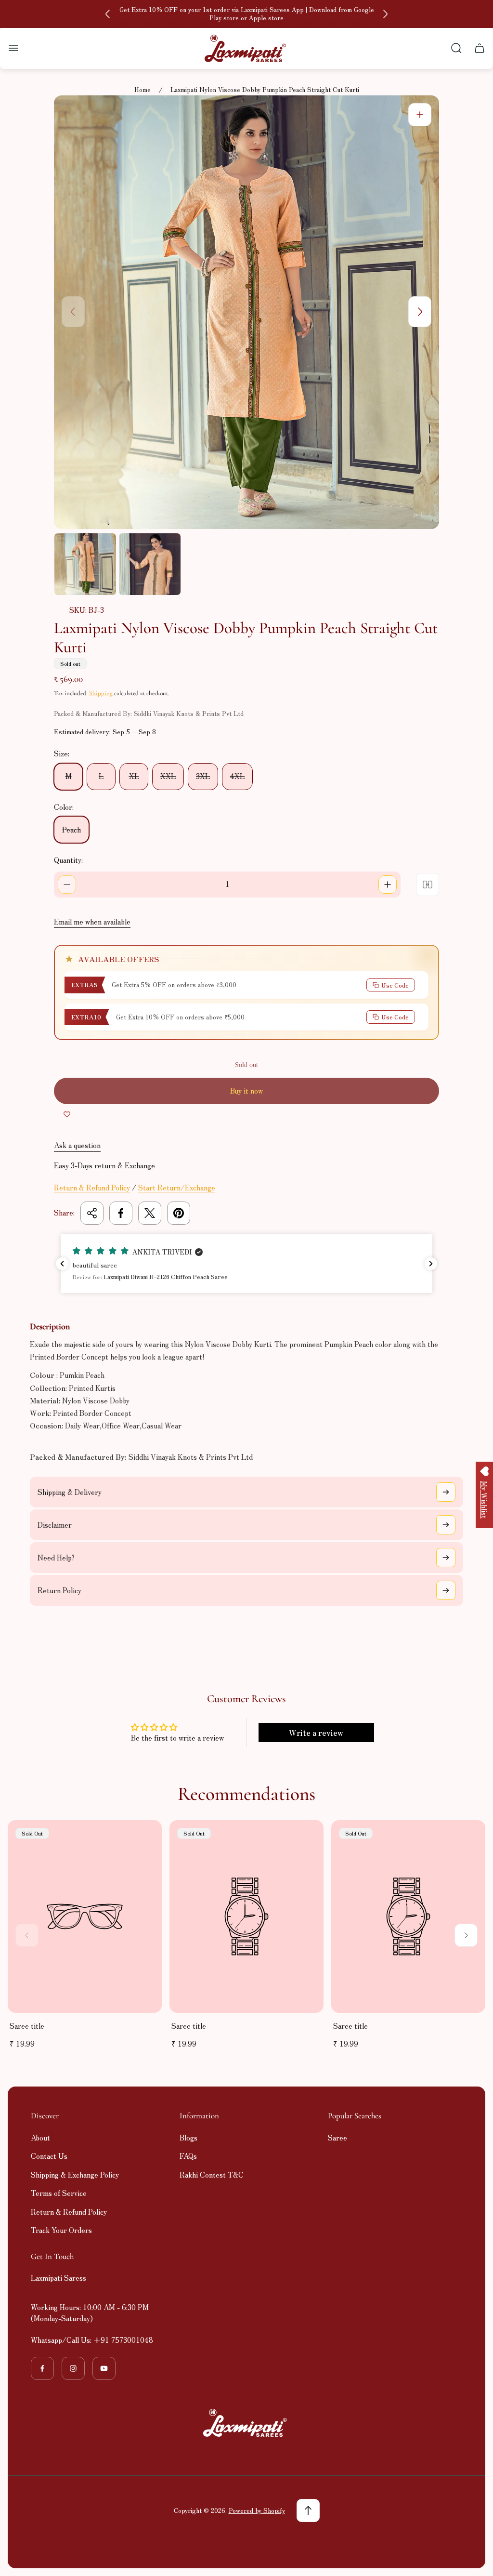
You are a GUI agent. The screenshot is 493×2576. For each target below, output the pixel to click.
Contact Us (49, 2156)
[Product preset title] (85, 1916)
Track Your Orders (61, 2230)
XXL (168, 776)
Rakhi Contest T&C (212, 2174)
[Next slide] (385, 14)
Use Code (395, 985)
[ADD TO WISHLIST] (67, 1114)
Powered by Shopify (257, 2510)
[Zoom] (420, 115)
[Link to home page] (246, 2423)
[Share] (92, 1213)
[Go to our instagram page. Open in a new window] (73, 2368)
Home (143, 90)
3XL (203, 776)
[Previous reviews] (62, 1264)
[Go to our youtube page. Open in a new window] (104, 2368)
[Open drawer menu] (13, 48)
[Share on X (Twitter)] (150, 1213)
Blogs (188, 2137)
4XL (237, 776)
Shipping (101, 693)
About (40, 2137)
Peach (71, 829)
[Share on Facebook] (121, 1213)
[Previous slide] (108, 14)
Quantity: (68, 860)
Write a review (316, 1732)
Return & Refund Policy (92, 1187)
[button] (246, 1264)
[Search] (456, 48)
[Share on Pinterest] (179, 1213)
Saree (337, 2137)
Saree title (27, 2026)
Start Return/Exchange (177, 1187)
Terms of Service (59, 2193)
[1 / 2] (85, 564)
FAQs (188, 2156)
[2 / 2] (150, 564)
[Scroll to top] (308, 2510)
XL (134, 776)
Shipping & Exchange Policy (75, 2174)
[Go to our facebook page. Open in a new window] (42, 2368)
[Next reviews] (431, 1264)
